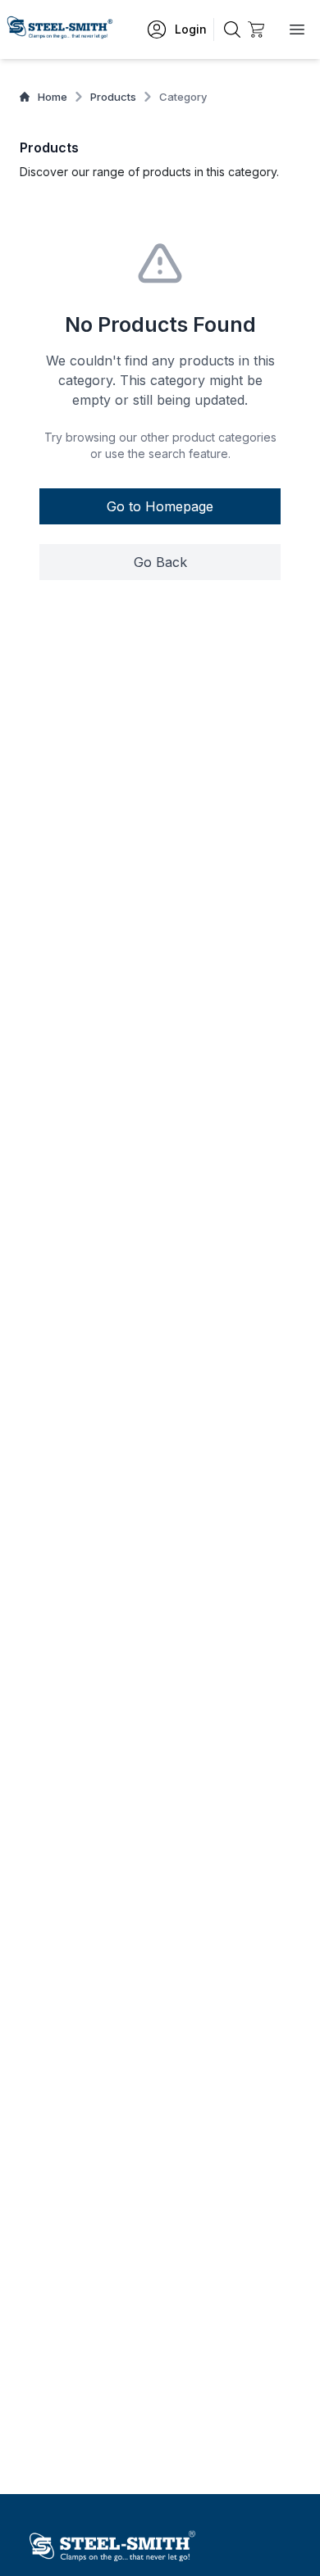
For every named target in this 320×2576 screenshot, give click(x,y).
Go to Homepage (160, 506)
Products (113, 97)
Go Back (160, 562)
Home (53, 97)
